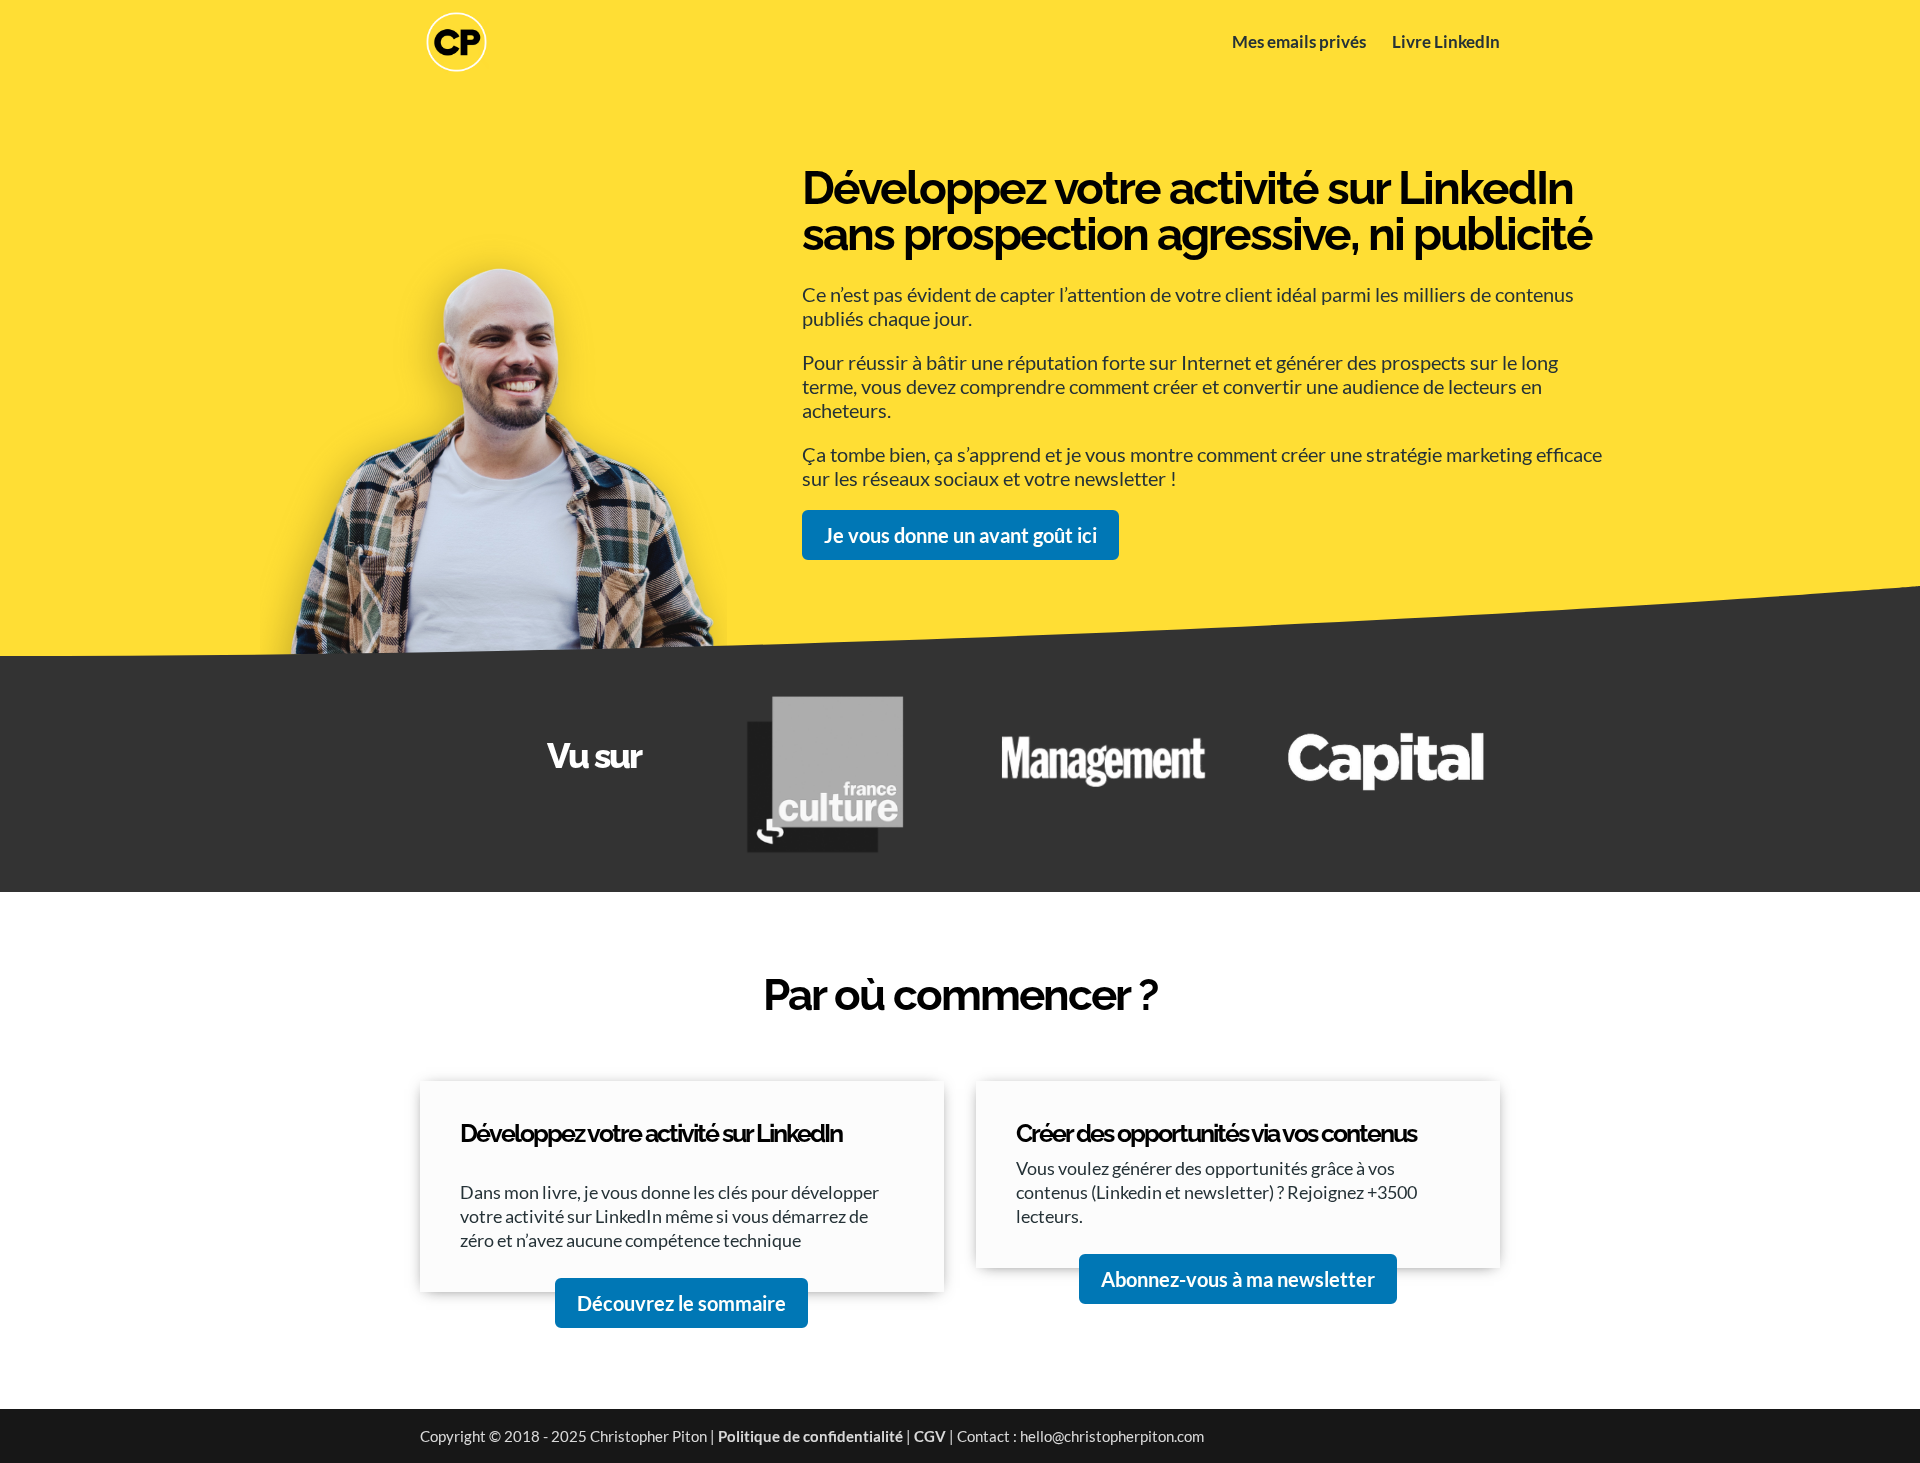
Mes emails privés (1299, 43)
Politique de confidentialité (810, 1436)
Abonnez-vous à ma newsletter (1238, 1279)
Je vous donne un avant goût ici (960, 535)
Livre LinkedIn (1446, 43)
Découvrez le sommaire (681, 1303)
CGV (930, 1436)
